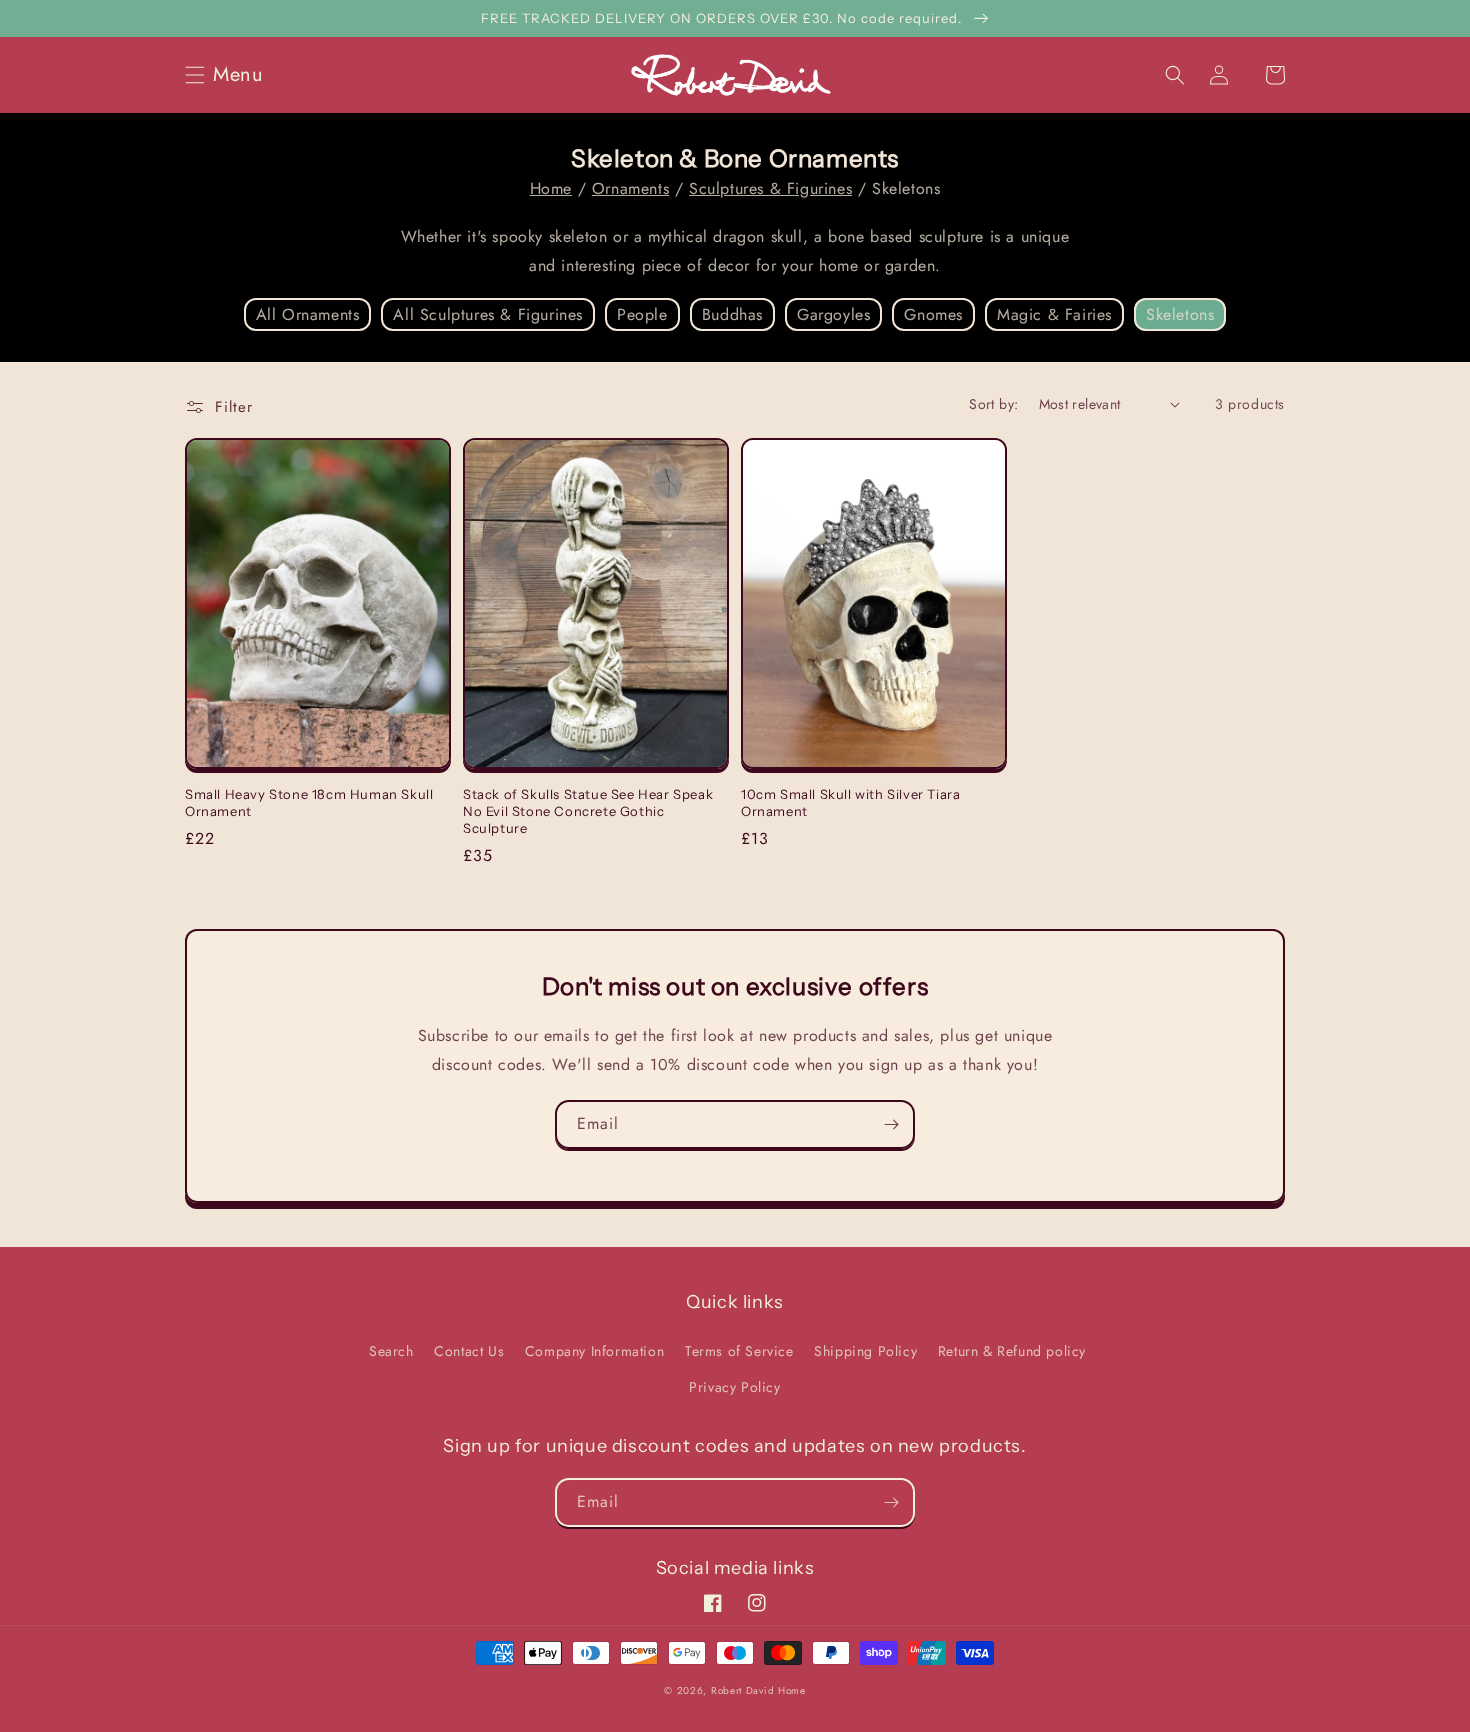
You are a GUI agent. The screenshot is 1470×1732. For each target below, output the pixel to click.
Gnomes (933, 314)
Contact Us (469, 1351)
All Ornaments (308, 314)
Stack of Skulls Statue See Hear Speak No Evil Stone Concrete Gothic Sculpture (588, 811)
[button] (230, 75)
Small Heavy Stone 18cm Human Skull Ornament (309, 802)
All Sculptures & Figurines (488, 314)
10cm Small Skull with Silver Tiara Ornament (850, 802)
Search (391, 1351)
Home (551, 188)
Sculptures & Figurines (770, 188)
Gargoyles (833, 314)
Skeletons (1180, 314)
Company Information (594, 1351)
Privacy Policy (734, 1387)
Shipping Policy (865, 1351)
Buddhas (732, 314)
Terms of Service (739, 1351)
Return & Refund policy (1012, 1351)
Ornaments (630, 188)
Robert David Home (758, 1690)
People (642, 314)
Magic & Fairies (1054, 314)
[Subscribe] (891, 1124)
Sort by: (993, 404)
